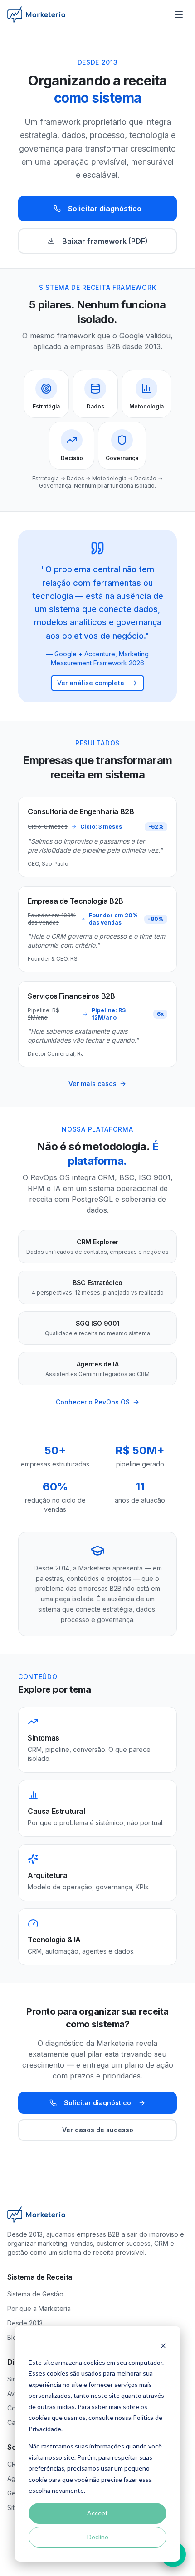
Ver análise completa (91, 683)
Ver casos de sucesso (98, 2130)
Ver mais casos (93, 1084)
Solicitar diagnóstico (105, 209)
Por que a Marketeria (39, 2308)
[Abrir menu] (179, 14)
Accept (97, 2513)
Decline (98, 2537)
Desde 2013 (25, 2323)
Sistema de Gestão (35, 2294)
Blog (14, 2337)
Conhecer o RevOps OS (93, 1402)
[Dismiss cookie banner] (163, 2345)
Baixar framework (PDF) (105, 241)
